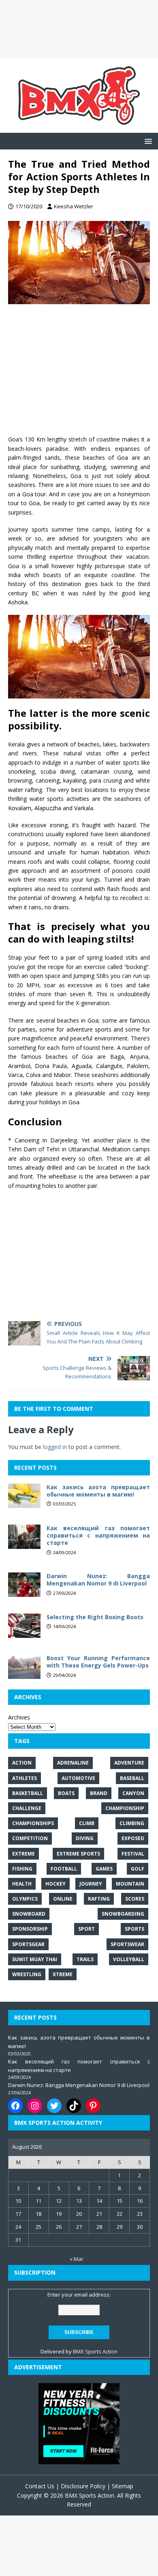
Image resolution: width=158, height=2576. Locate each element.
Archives (19, 1717)
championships (33, 1823)
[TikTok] (74, 2106)
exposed (133, 1838)
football (64, 1869)
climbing (132, 1823)
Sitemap (123, 2486)
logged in (55, 1447)
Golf (138, 1869)
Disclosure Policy (83, 2486)
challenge (27, 1808)
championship (125, 1808)
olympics (25, 1899)
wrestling (27, 1974)
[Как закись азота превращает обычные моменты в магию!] (24, 1503)
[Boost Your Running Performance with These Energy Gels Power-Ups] (24, 1674)
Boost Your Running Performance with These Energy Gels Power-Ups (98, 1662)
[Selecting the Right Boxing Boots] (24, 1633)
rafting (99, 1899)
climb (87, 1823)
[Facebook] (15, 2106)
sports (135, 1929)
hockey (56, 1884)
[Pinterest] (93, 2106)
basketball (28, 1793)
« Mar (77, 2259)
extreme (23, 1854)
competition (30, 1838)
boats (66, 1793)
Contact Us (40, 2486)
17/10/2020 (29, 206)
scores (135, 1899)
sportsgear (28, 1944)
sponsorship (30, 1929)
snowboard (29, 1914)
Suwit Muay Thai (35, 1959)
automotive (78, 1778)
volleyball (129, 1959)
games (104, 1869)
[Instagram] (35, 2106)
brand (99, 1793)
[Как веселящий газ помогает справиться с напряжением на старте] (24, 1544)
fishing (22, 1869)
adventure (129, 1763)
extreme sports (78, 1854)
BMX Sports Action (95, 2351)
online (63, 1899)
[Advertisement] (79, 29)
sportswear (127, 1944)
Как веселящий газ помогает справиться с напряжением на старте (98, 1535)
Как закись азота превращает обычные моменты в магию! (98, 1491)
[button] (147, 141)
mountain (130, 1884)
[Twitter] (54, 2106)
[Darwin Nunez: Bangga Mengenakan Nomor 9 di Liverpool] (24, 1592)
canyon (133, 1793)
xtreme (63, 1974)
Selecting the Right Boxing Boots (95, 1617)
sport (86, 1929)
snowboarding (123, 1914)
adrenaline (73, 1763)
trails (85, 1959)
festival (133, 1854)
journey (91, 1884)
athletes (25, 1778)
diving (85, 1838)
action (22, 1763)
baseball (132, 1778)
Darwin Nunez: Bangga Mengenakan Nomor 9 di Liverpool (98, 1580)
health (22, 1884)
